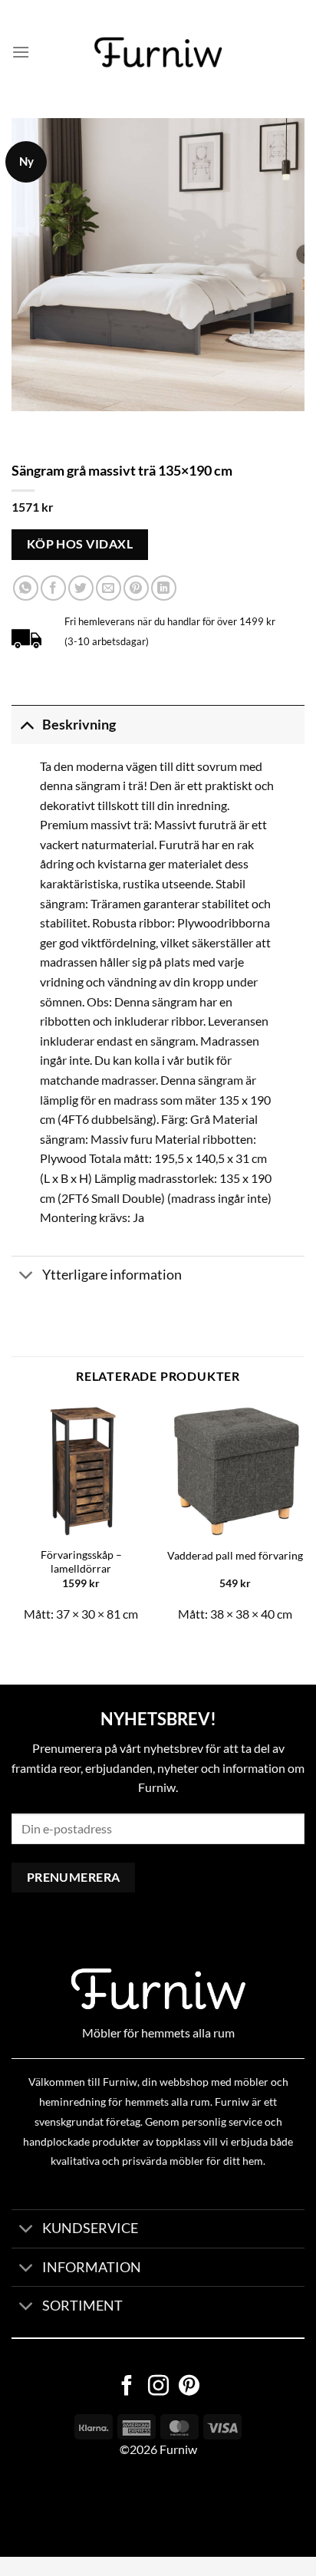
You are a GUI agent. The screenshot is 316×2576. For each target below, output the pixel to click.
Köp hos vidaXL (80, 544)
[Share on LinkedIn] (164, 588)
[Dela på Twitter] (81, 588)
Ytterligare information (112, 1275)
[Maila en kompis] (109, 588)
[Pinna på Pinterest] (136, 588)
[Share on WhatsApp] (26, 588)
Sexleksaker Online (155, 2508)
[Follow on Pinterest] (189, 2387)
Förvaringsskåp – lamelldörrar (81, 1562)
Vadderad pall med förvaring (235, 1556)
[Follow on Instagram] (158, 2387)
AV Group (76, 2508)
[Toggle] (26, 725)
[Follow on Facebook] (127, 2387)
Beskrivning (79, 725)
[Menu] (21, 52)
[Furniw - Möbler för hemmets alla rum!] (158, 52)
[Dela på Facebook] (53, 588)
